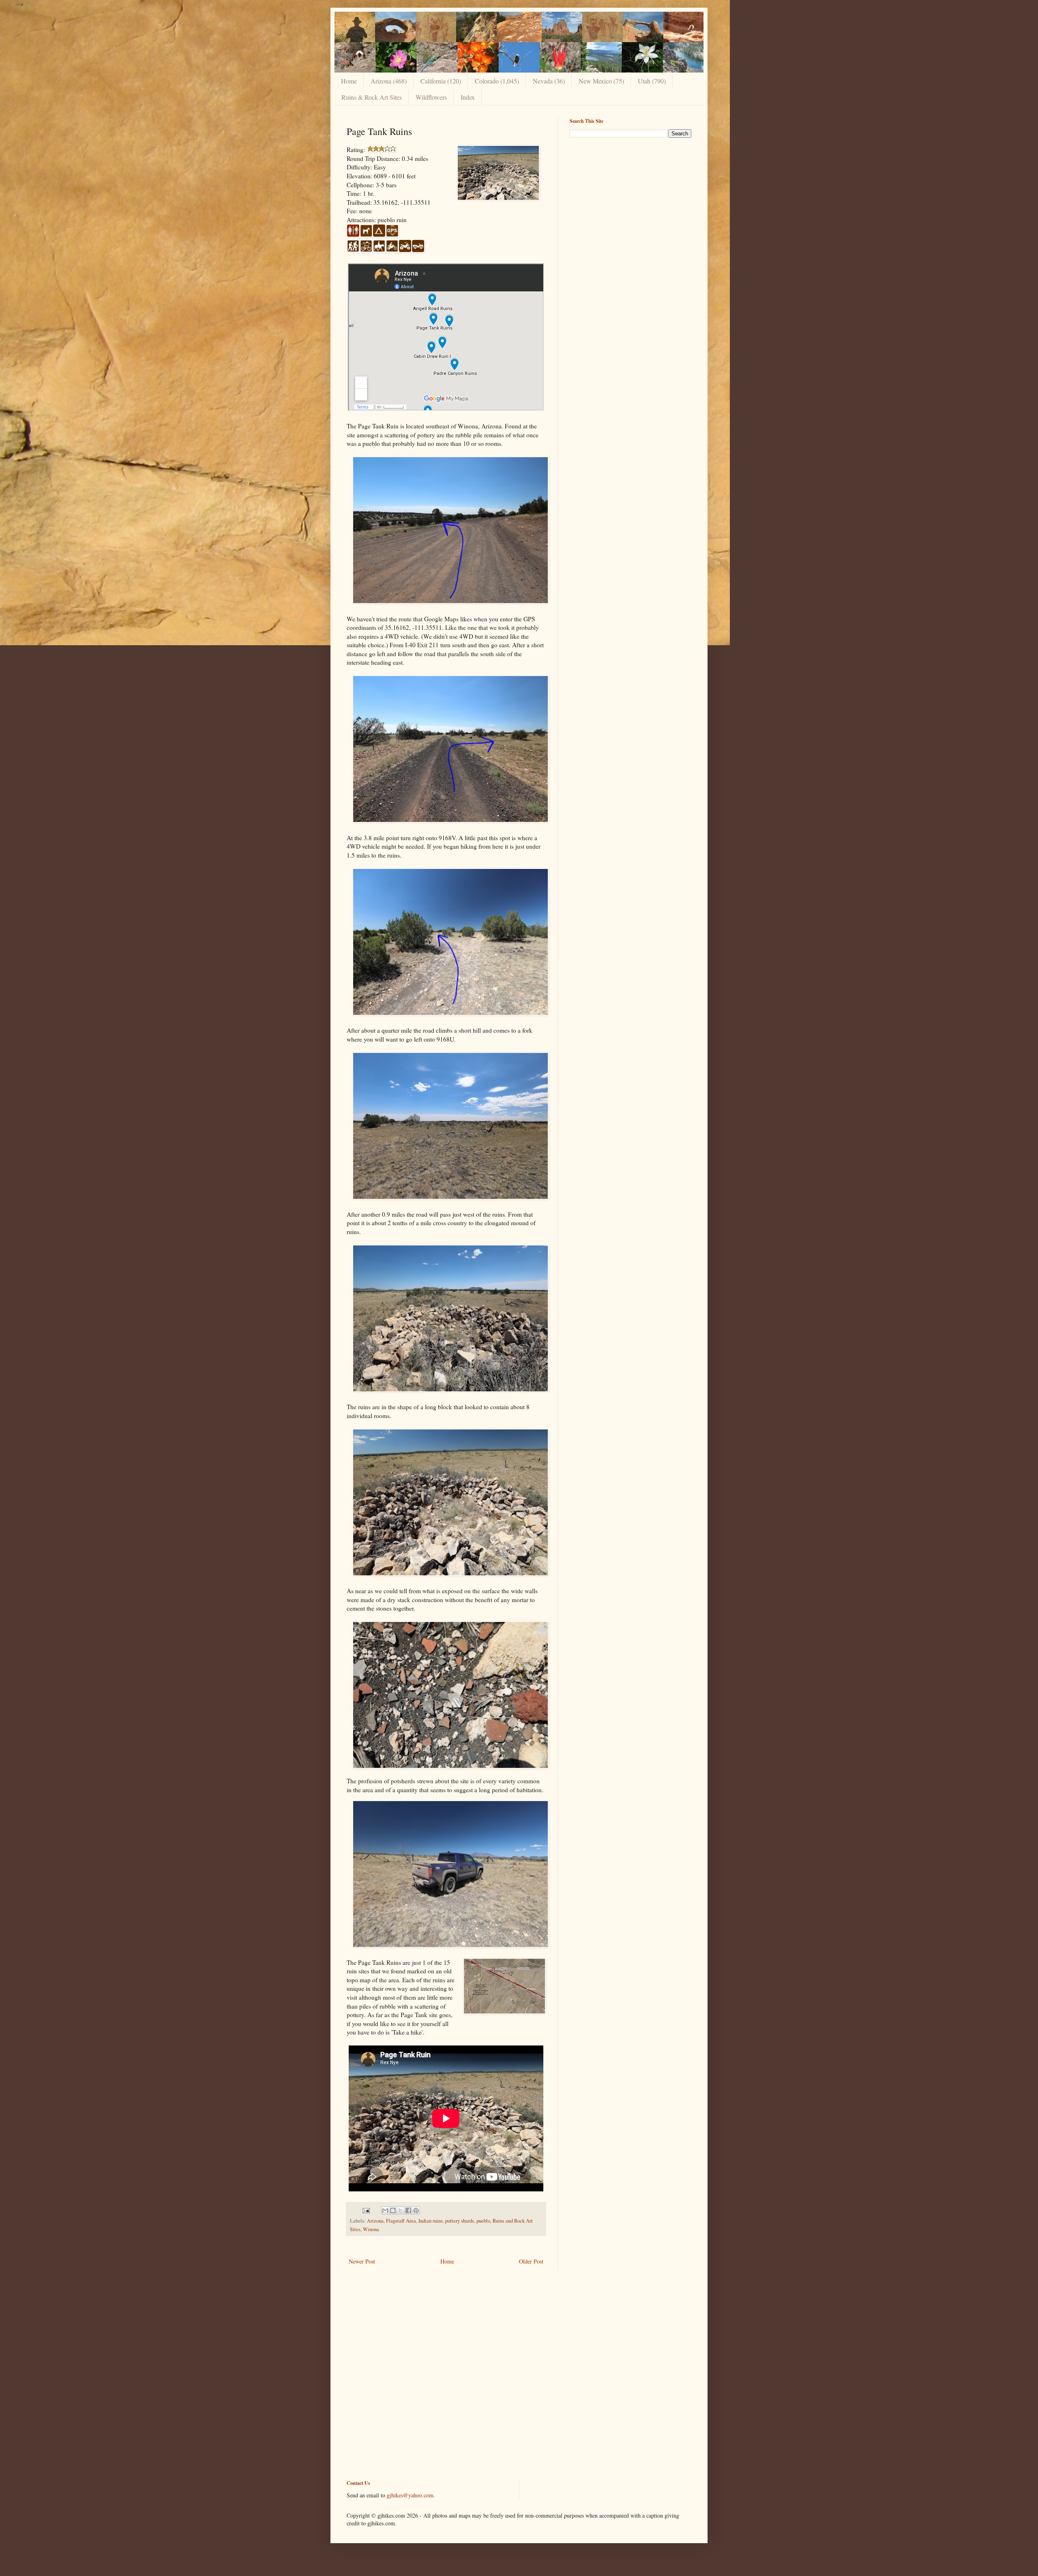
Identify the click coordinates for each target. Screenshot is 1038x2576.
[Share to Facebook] (408, 2210)
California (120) (441, 81)
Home (349, 81)
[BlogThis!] (393, 2210)
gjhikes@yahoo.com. (411, 2495)
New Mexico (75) (601, 81)
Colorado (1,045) (497, 81)
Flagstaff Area (401, 2221)
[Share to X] (401, 2210)
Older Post (531, 2261)
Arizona (375, 2221)
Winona (371, 2229)
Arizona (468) (389, 81)
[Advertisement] (631, 201)
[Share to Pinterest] (416, 2210)
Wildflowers (431, 97)
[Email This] (385, 2210)
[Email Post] (366, 2210)
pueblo (483, 2221)
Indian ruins (431, 2221)
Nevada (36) (549, 81)
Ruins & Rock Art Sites (372, 97)
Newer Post (362, 2261)
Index (468, 97)
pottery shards (460, 2221)
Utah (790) (652, 81)
